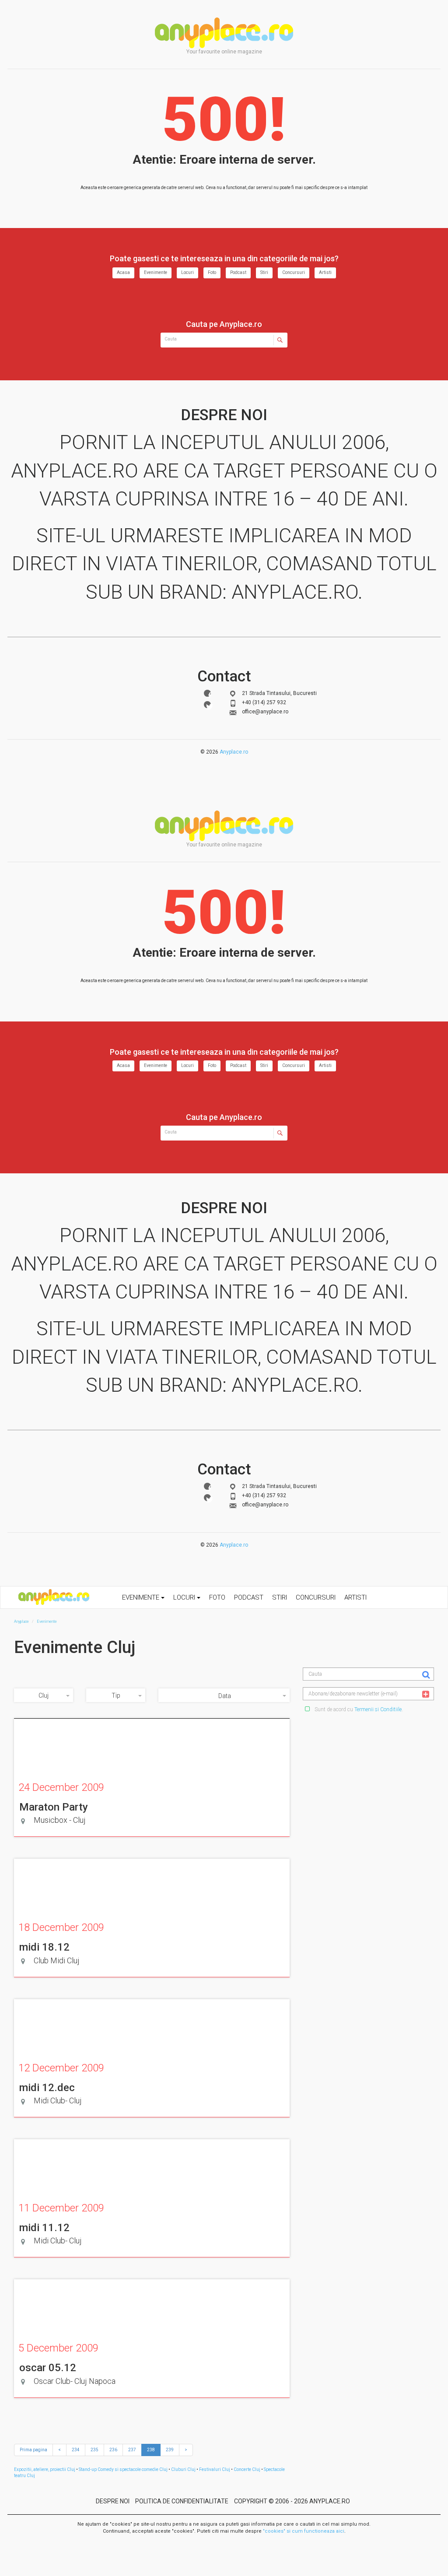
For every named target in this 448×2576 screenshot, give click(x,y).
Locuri (187, 272)
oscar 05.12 (48, 2368)
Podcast (238, 272)
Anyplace (224, 33)
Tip (116, 1695)
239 (170, 2450)
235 (94, 2450)
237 (132, 2450)
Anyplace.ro (234, 752)
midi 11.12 (44, 2228)
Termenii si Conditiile (378, 1709)
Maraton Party (54, 1807)
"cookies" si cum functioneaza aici (304, 2531)
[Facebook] (207, 693)
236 (113, 2450)
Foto (212, 272)
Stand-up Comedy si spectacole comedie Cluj (123, 2469)
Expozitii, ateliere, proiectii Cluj (45, 2469)
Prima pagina (33, 2450)
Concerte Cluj (247, 2469)
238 (151, 2450)
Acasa (123, 272)
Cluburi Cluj (183, 2469)
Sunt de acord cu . (358, 1709)
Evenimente (156, 272)
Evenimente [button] (142, 1597)
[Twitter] (207, 705)
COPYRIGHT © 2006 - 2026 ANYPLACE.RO (292, 2501)
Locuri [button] (185, 1597)
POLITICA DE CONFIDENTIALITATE (182, 2501)
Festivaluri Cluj (215, 2469)
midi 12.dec (47, 2088)
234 (76, 2450)
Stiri (264, 272)
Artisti (325, 272)
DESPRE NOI (113, 2501)
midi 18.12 (44, 1947)
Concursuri (294, 272)
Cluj (44, 1695)
